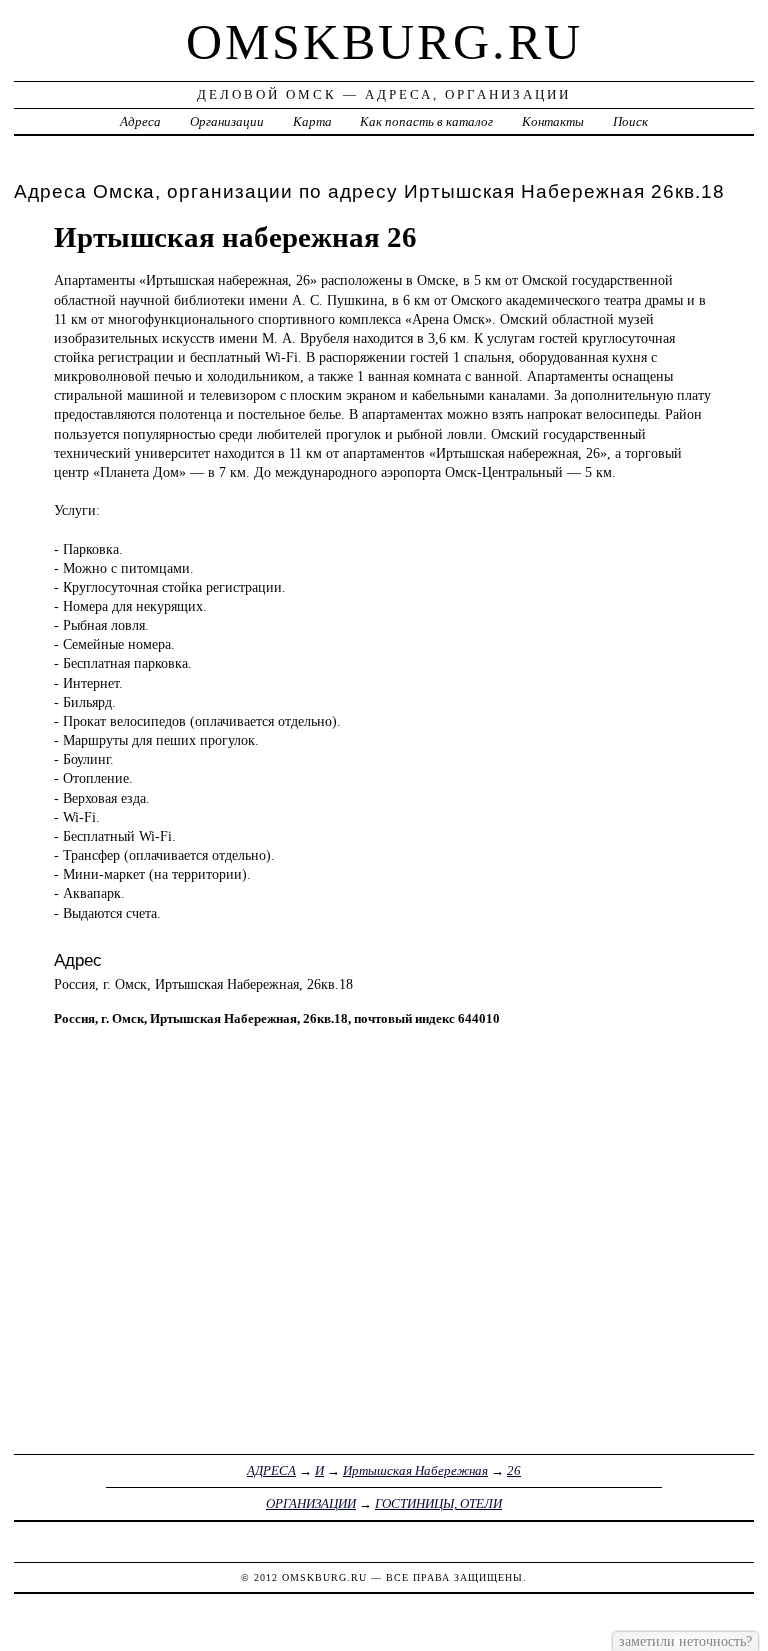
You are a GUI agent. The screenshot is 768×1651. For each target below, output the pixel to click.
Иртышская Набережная (415, 1470)
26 (514, 1470)
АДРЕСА (271, 1470)
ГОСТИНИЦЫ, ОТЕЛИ (438, 1503)
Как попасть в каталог (426, 121)
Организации (227, 121)
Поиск (630, 121)
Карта (312, 121)
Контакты (553, 121)
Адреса (140, 121)
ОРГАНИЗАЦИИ (311, 1503)
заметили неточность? (685, 1641)
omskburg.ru (384, 42)
